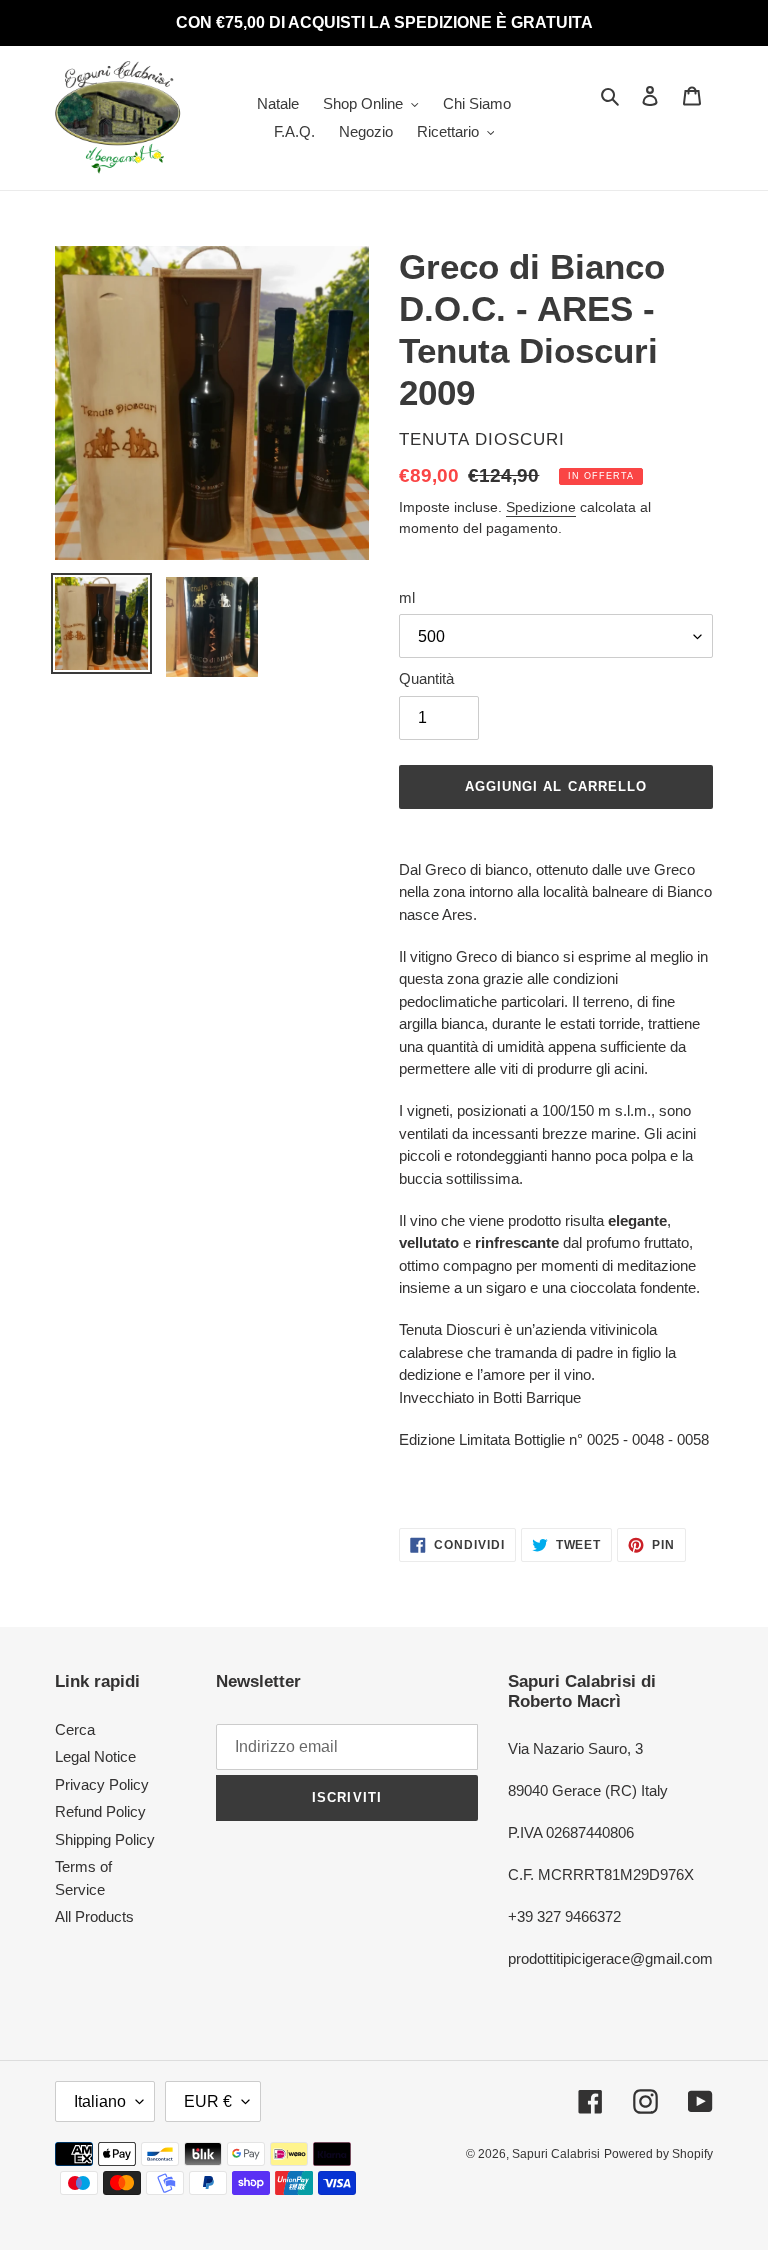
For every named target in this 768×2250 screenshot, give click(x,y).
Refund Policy (100, 1811)
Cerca (75, 1729)
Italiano (100, 2101)
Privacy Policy (102, 1784)
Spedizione (541, 507)
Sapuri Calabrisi (556, 2154)
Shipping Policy (105, 1839)
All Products (94, 1916)
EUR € (208, 2101)
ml (407, 597)
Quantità (426, 678)
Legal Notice (95, 1756)
